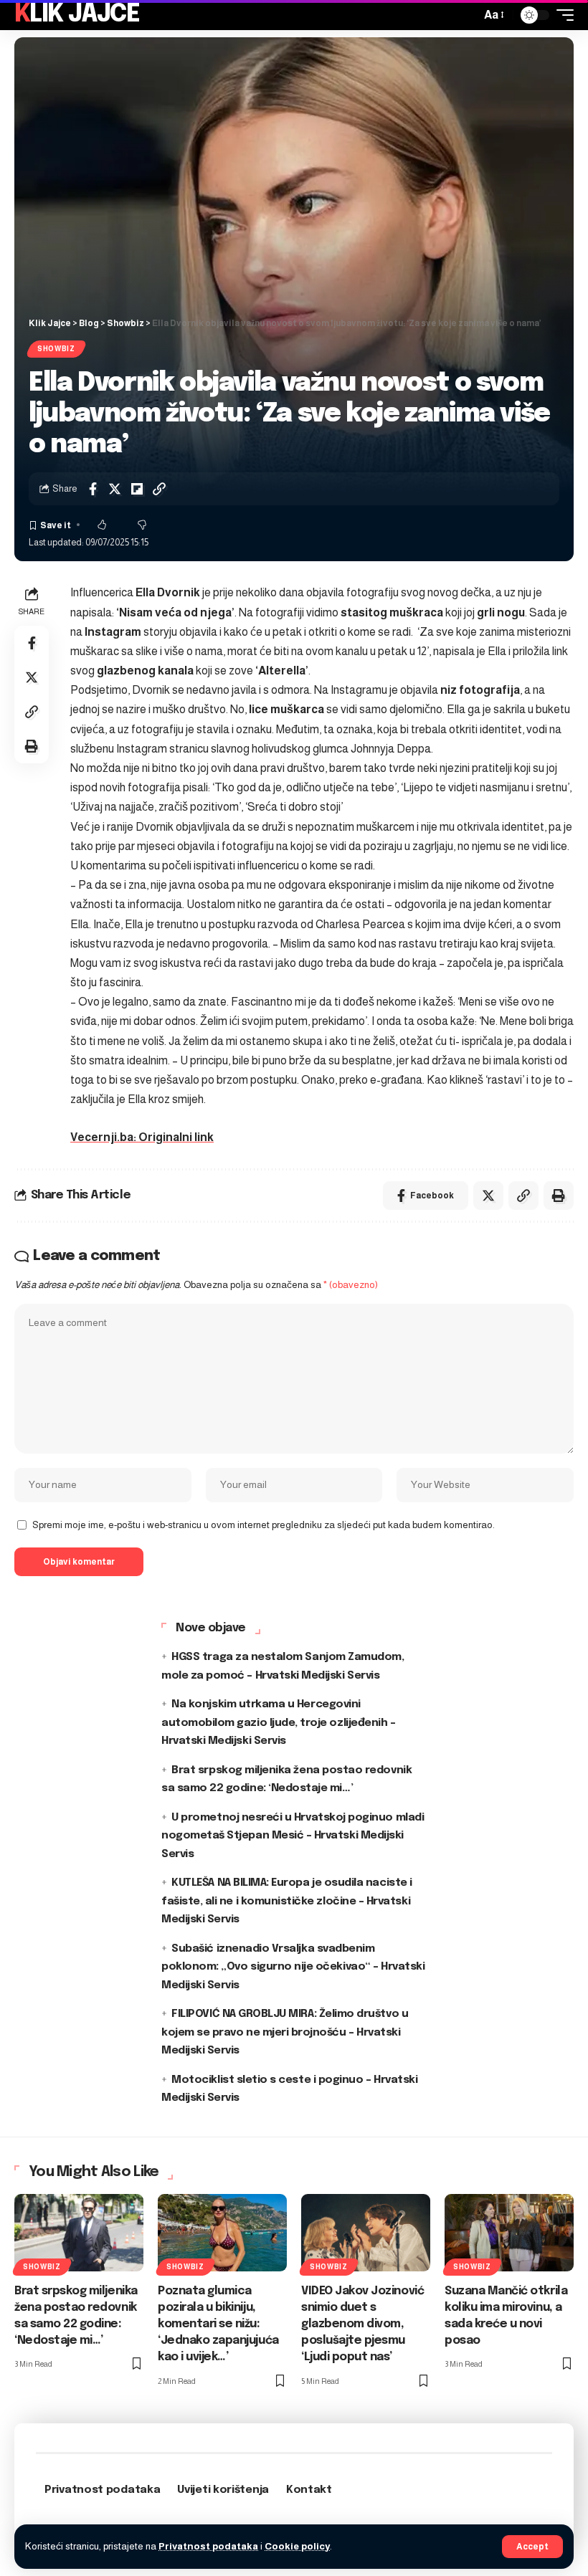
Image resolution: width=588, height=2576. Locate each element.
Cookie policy (297, 2546)
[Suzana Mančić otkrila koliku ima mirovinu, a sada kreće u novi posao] (509, 2233)
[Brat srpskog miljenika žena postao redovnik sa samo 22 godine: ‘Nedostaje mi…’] (79, 2233)
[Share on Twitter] (115, 489)
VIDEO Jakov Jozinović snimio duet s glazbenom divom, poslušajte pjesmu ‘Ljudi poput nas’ (362, 2324)
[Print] (32, 746)
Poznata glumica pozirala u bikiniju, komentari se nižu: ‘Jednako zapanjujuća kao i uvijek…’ (218, 2324)
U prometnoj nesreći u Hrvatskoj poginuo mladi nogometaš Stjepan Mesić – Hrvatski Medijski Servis (293, 1836)
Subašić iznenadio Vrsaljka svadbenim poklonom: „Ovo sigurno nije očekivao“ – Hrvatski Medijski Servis (293, 1967)
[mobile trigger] (561, 15)
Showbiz (56, 349)
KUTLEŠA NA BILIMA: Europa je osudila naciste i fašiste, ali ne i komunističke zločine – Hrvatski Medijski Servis (287, 1901)
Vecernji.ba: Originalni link (142, 1137)
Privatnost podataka (208, 2546)
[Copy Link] (159, 489)
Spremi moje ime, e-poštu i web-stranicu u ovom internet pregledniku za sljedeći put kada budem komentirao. (264, 1525)
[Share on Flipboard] (137, 489)
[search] (466, 15)
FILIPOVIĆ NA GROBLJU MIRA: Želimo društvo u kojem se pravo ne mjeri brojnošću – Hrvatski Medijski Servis (285, 2032)
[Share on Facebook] (93, 489)
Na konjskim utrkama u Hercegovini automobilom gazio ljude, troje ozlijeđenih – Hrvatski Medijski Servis (278, 1723)
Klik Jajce (77, 15)
